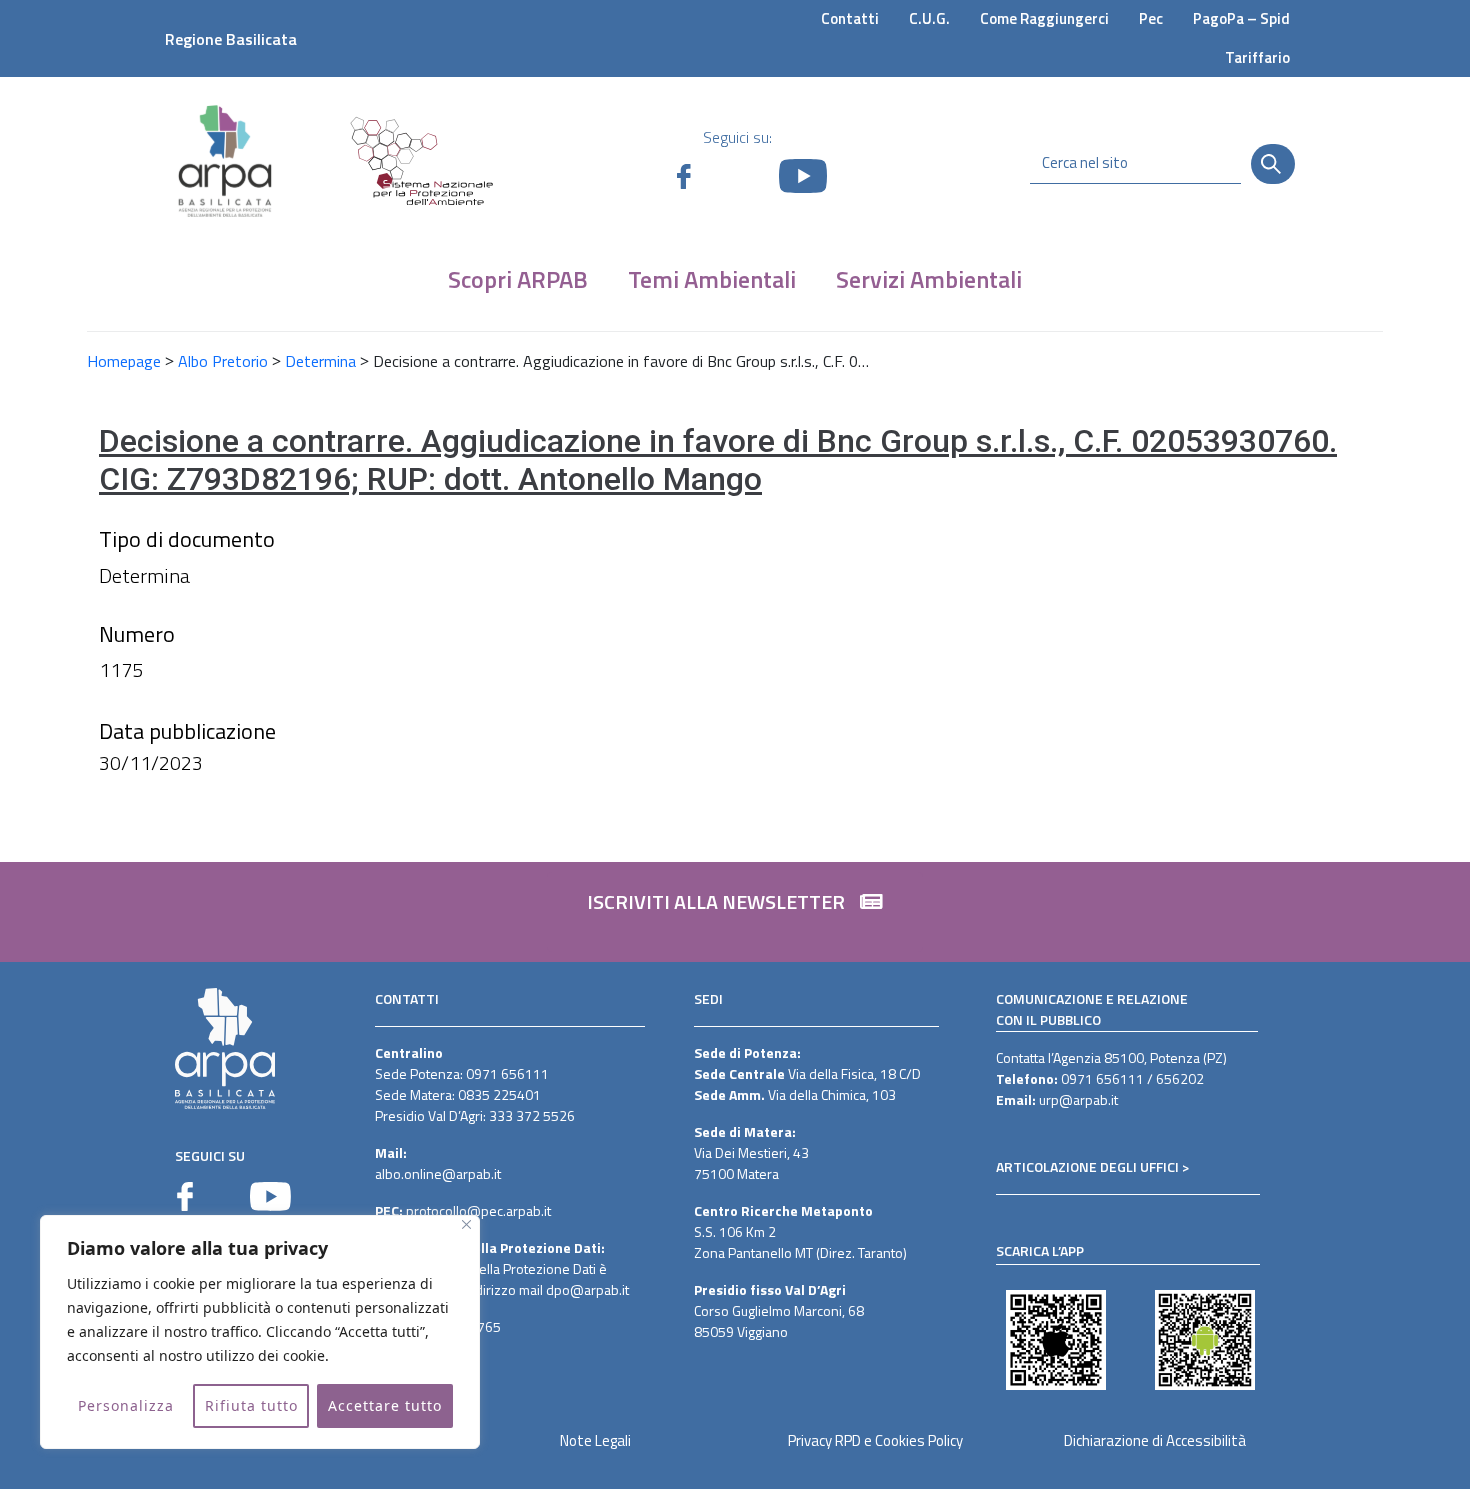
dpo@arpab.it (587, 1289)
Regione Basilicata (231, 39)
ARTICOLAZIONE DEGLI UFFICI (1087, 1166)
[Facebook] (185, 1196)
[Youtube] (270, 1196)
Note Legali (595, 1440)
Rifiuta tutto (251, 1405)
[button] (735, 912)
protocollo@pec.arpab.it (478, 1210)
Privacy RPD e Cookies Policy (875, 1440)
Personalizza (126, 1405)
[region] (260, 1332)
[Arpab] (225, 160)
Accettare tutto (385, 1405)
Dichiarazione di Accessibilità (1155, 1440)
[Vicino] (466, 1224)
